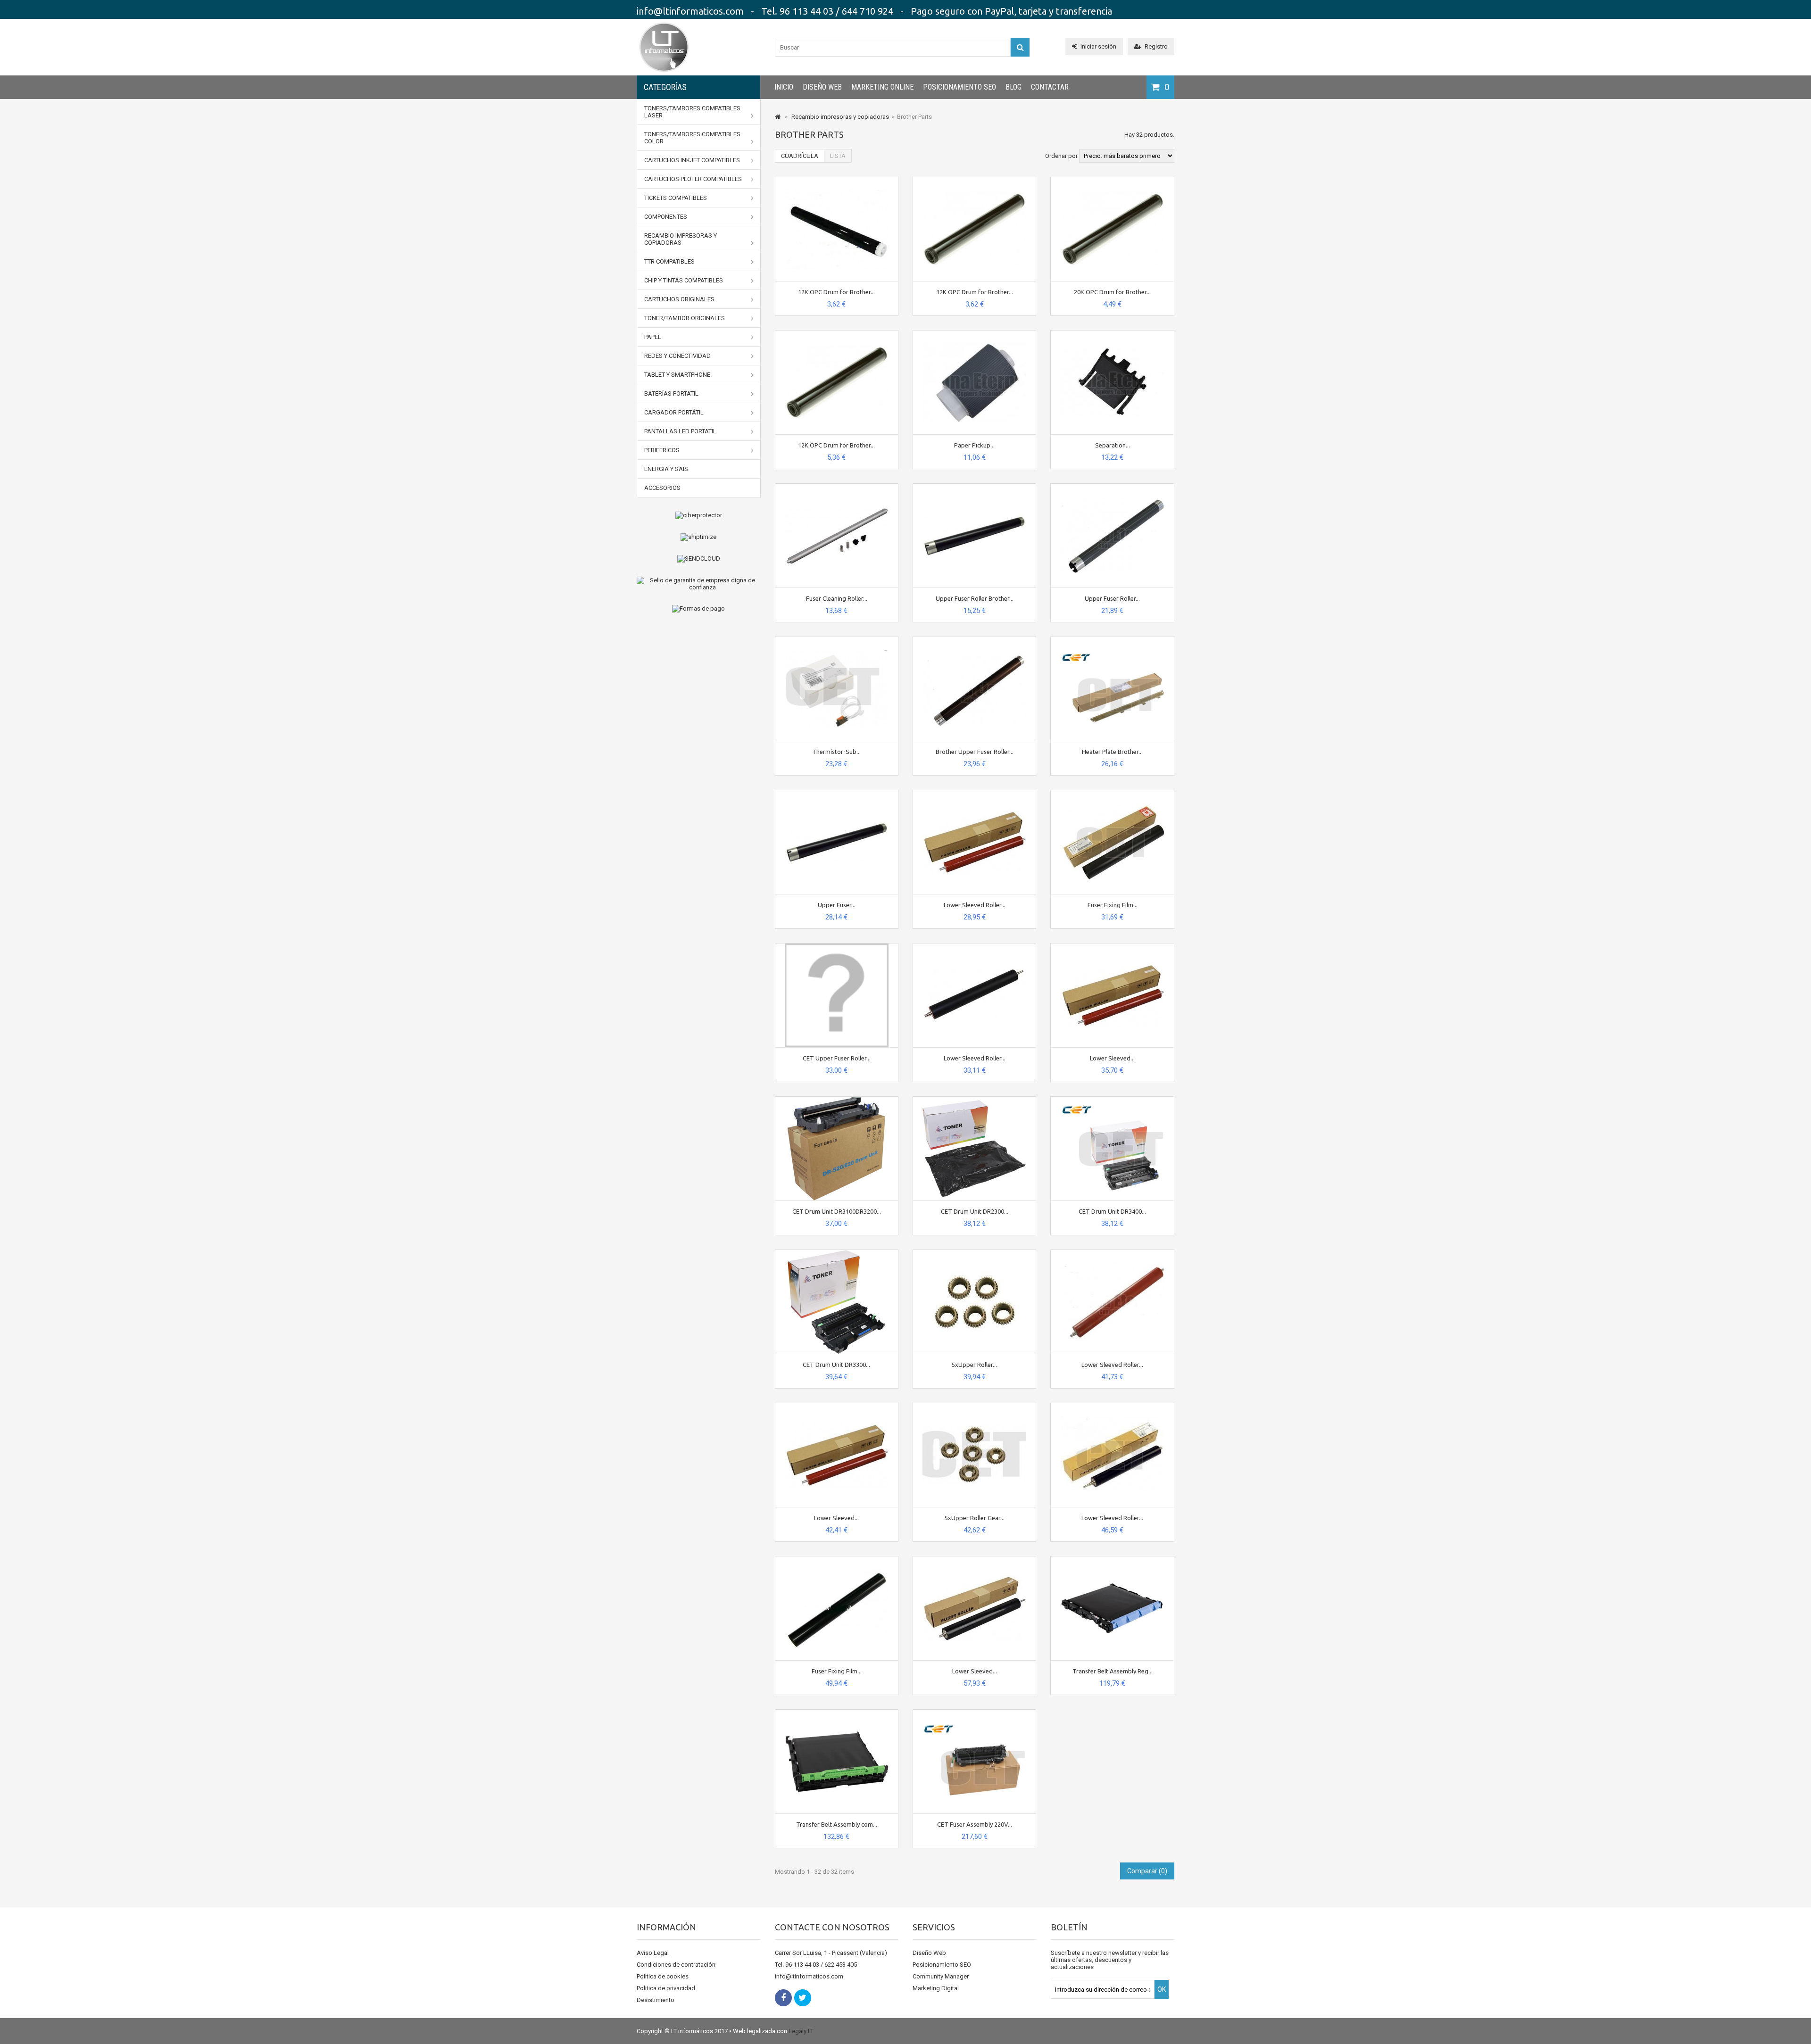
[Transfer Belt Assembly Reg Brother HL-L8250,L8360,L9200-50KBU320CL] (1113, 1560)
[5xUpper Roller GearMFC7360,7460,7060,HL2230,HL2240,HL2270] (974, 1254)
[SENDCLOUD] (699, 559)
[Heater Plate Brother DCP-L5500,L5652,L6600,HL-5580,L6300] (1113, 641)
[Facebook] (783, 1998)
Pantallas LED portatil (680, 431)
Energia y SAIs (666, 469)
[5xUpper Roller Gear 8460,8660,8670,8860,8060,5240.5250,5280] (974, 1407)
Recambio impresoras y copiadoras (681, 239)
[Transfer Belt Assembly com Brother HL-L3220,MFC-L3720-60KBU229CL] (837, 1713)
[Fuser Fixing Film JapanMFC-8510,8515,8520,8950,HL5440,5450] (837, 1560)
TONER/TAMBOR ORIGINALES (685, 318)
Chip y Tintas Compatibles (684, 280)
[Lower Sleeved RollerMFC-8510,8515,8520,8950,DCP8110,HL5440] (974, 1560)
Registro (1156, 46)
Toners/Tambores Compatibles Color (692, 138)
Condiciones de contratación (676, 1965)
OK (1162, 1989)
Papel (653, 337)
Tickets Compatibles (676, 198)
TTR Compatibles (669, 261)
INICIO (784, 87)
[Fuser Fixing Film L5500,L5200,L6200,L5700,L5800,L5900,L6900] (1113, 794)
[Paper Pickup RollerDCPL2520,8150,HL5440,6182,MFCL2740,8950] (974, 334)
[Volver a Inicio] (778, 117)
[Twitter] (803, 1998)
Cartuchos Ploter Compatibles (693, 179)
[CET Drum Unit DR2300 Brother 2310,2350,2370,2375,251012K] (974, 1100)
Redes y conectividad (677, 356)
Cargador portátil (674, 412)
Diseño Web (822, 87)
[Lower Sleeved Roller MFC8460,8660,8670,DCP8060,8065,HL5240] (1113, 1254)
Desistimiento (656, 2000)
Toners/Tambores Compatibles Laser (692, 112)
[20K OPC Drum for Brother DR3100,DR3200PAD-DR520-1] (1113, 181)
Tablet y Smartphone (677, 375)
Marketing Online (882, 87)
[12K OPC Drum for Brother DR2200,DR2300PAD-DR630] (837, 334)
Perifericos (662, 450)
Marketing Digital (936, 1988)
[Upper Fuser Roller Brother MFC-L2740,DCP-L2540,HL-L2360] (974, 487)
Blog (1013, 87)
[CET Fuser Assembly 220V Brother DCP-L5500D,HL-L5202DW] (974, 1713)
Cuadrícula (800, 156)
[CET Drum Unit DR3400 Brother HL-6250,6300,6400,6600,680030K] (1113, 1100)
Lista (838, 156)
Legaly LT (801, 2031)
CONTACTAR (1050, 87)
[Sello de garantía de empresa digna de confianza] (699, 584)
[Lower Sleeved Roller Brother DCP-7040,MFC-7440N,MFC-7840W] (974, 794)
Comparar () (1147, 1871)
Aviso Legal (653, 1953)
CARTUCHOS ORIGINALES (679, 299)
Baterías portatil (671, 393)
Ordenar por (1061, 156)
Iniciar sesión (1098, 46)
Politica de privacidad (666, 1988)
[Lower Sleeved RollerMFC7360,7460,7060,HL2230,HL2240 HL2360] (1113, 947)
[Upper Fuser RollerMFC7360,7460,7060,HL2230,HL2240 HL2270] (837, 794)
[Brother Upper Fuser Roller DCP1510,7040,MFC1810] (974, 641)
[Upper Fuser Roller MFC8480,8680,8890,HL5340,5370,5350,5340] (1113, 487)
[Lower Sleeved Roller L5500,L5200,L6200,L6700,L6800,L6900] (1113, 1407)
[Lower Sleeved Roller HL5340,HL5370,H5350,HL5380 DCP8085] (974, 947)
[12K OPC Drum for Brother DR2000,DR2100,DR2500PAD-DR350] (974, 181)
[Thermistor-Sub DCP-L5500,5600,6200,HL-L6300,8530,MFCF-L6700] (837, 641)
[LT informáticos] (664, 73)
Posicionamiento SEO (959, 87)
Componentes (666, 217)
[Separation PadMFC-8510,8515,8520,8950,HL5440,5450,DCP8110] (1113, 334)
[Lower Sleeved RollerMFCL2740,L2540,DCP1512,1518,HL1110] (837, 1407)
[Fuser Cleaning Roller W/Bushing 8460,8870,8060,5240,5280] (837, 487)
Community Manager (941, 1976)
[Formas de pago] (699, 609)
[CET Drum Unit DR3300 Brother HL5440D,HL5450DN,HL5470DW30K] (837, 1254)
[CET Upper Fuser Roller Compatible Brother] (837, 947)
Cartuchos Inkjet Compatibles (692, 160)
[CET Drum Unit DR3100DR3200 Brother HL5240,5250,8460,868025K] (837, 1100)
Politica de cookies (663, 1976)
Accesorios (662, 488)
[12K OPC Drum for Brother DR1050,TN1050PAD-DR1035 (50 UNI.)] (837, 181)
